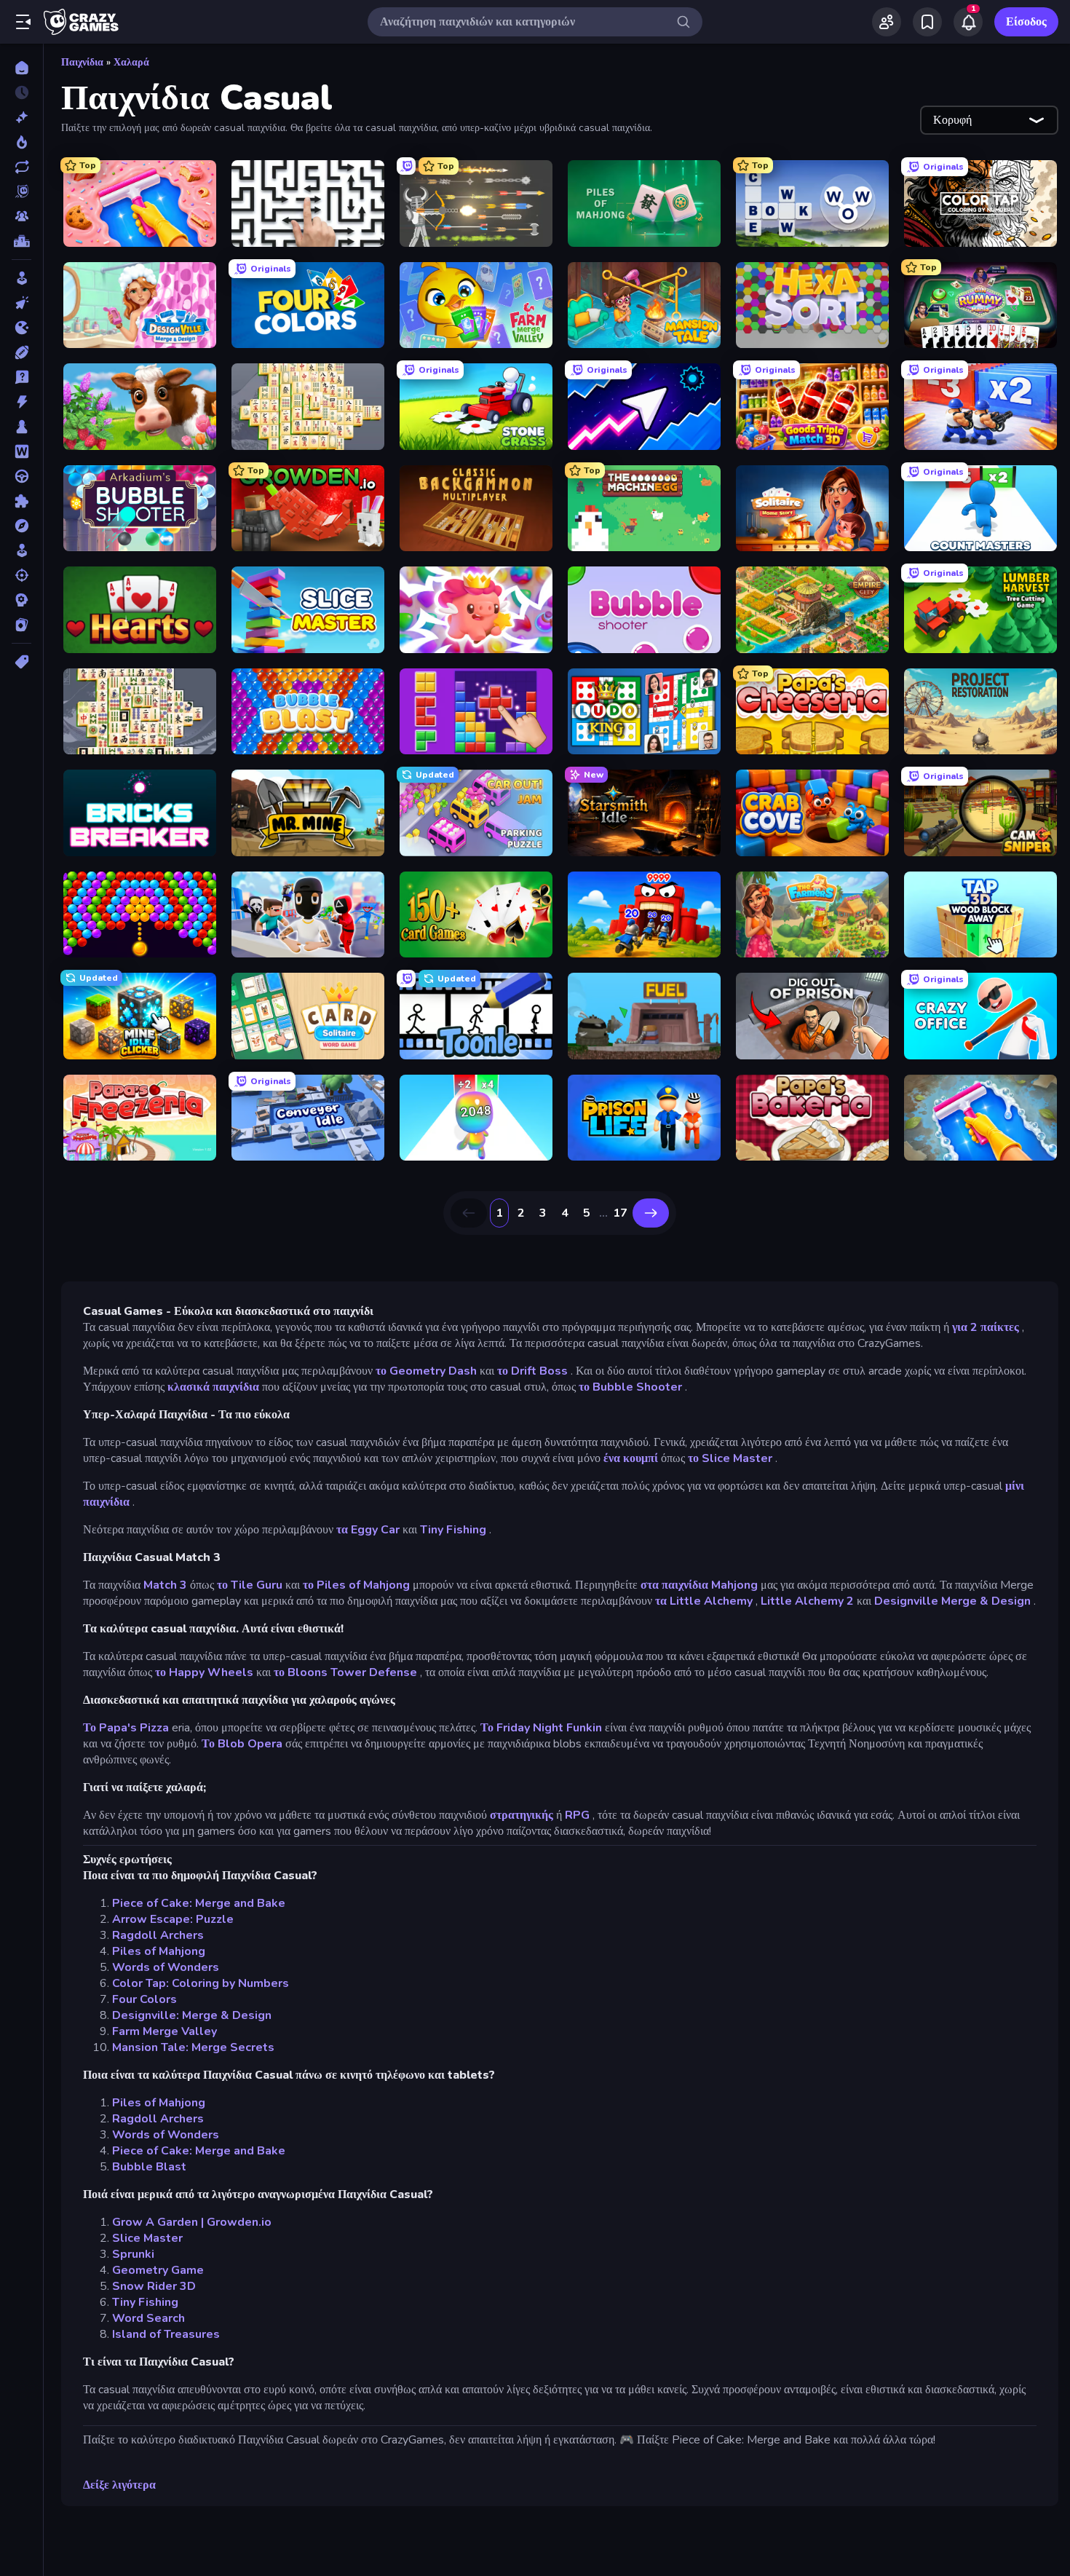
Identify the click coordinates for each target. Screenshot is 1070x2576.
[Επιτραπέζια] (21, 427)
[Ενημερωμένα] (21, 167)
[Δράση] (21, 402)
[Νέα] (21, 117)
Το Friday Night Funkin (541, 1728)
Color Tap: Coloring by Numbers (201, 1983)
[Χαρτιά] (21, 625)
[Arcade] (21, 278)
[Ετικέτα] (21, 662)
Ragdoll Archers (158, 1935)
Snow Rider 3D (154, 2286)
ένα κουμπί (631, 1458)
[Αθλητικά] (21, 352)
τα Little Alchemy (704, 1601)
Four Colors (144, 1999)
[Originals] (21, 191)
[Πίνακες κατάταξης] (21, 241)
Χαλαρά (131, 62)
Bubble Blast (149, 2167)
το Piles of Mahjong (356, 1585)
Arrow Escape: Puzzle (173, 1919)
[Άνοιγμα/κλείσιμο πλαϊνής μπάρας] (23, 22)
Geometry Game (158, 2270)
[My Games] (927, 22)
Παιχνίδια (82, 62)
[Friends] (887, 22)
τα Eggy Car (368, 1530)
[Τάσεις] (21, 142)
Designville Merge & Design (952, 1601)
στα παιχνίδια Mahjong (699, 1585)
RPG (577, 1815)
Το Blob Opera (242, 1744)
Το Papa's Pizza (126, 1728)
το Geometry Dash (426, 1371)
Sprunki (133, 2254)
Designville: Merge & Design (192, 2015)
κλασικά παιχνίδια (213, 1387)
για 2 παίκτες (986, 1327)
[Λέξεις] (21, 451)
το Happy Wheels (204, 1672)
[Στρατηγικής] (21, 600)
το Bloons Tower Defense (345, 1672)
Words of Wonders (166, 1967)
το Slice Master (730, 1458)
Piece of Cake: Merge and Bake (199, 1903)
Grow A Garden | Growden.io (192, 2222)
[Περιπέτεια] (21, 526)
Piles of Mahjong (159, 1951)
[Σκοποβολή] (21, 575)
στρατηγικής (522, 1815)
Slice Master (147, 2238)
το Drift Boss (532, 1371)
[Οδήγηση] (21, 476)
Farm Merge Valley (165, 2031)
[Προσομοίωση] (21, 550)
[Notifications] (968, 22)
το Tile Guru (250, 1585)
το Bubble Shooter (630, 1387)
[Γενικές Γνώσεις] (21, 377)
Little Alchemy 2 (807, 1601)
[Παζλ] (21, 501)
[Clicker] (21, 303)
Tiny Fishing (453, 1530)
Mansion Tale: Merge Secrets (193, 2047)
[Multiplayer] (21, 216)
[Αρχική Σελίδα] (21, 68)
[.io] (21, 328)
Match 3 (165, 1585)
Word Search (148, 2318)
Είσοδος (1026, 22)
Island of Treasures (166, 2334)
